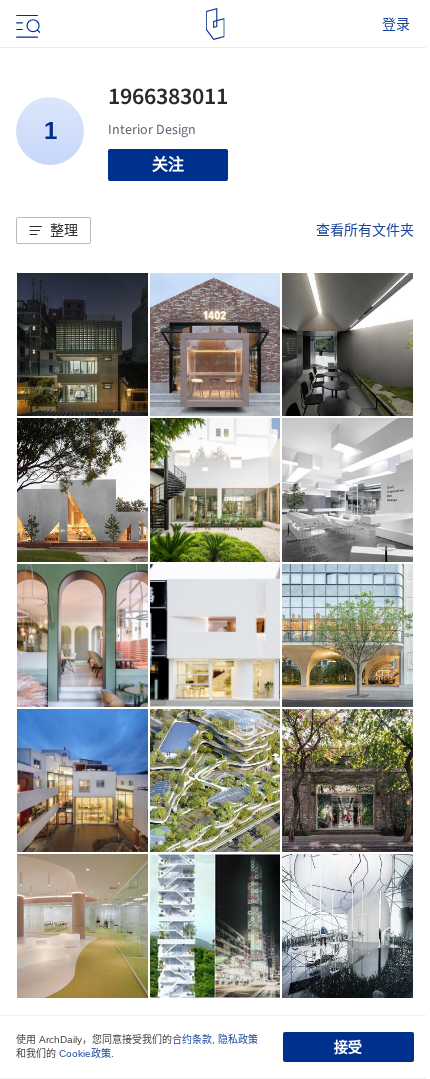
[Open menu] (26, 24)
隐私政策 (238, 1039)
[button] (53, 231)
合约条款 (192, 1039)
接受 (348, 1047)
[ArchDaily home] (215, 24)
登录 (396, 24)
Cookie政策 (85, 1053)
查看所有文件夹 (365, 230)
